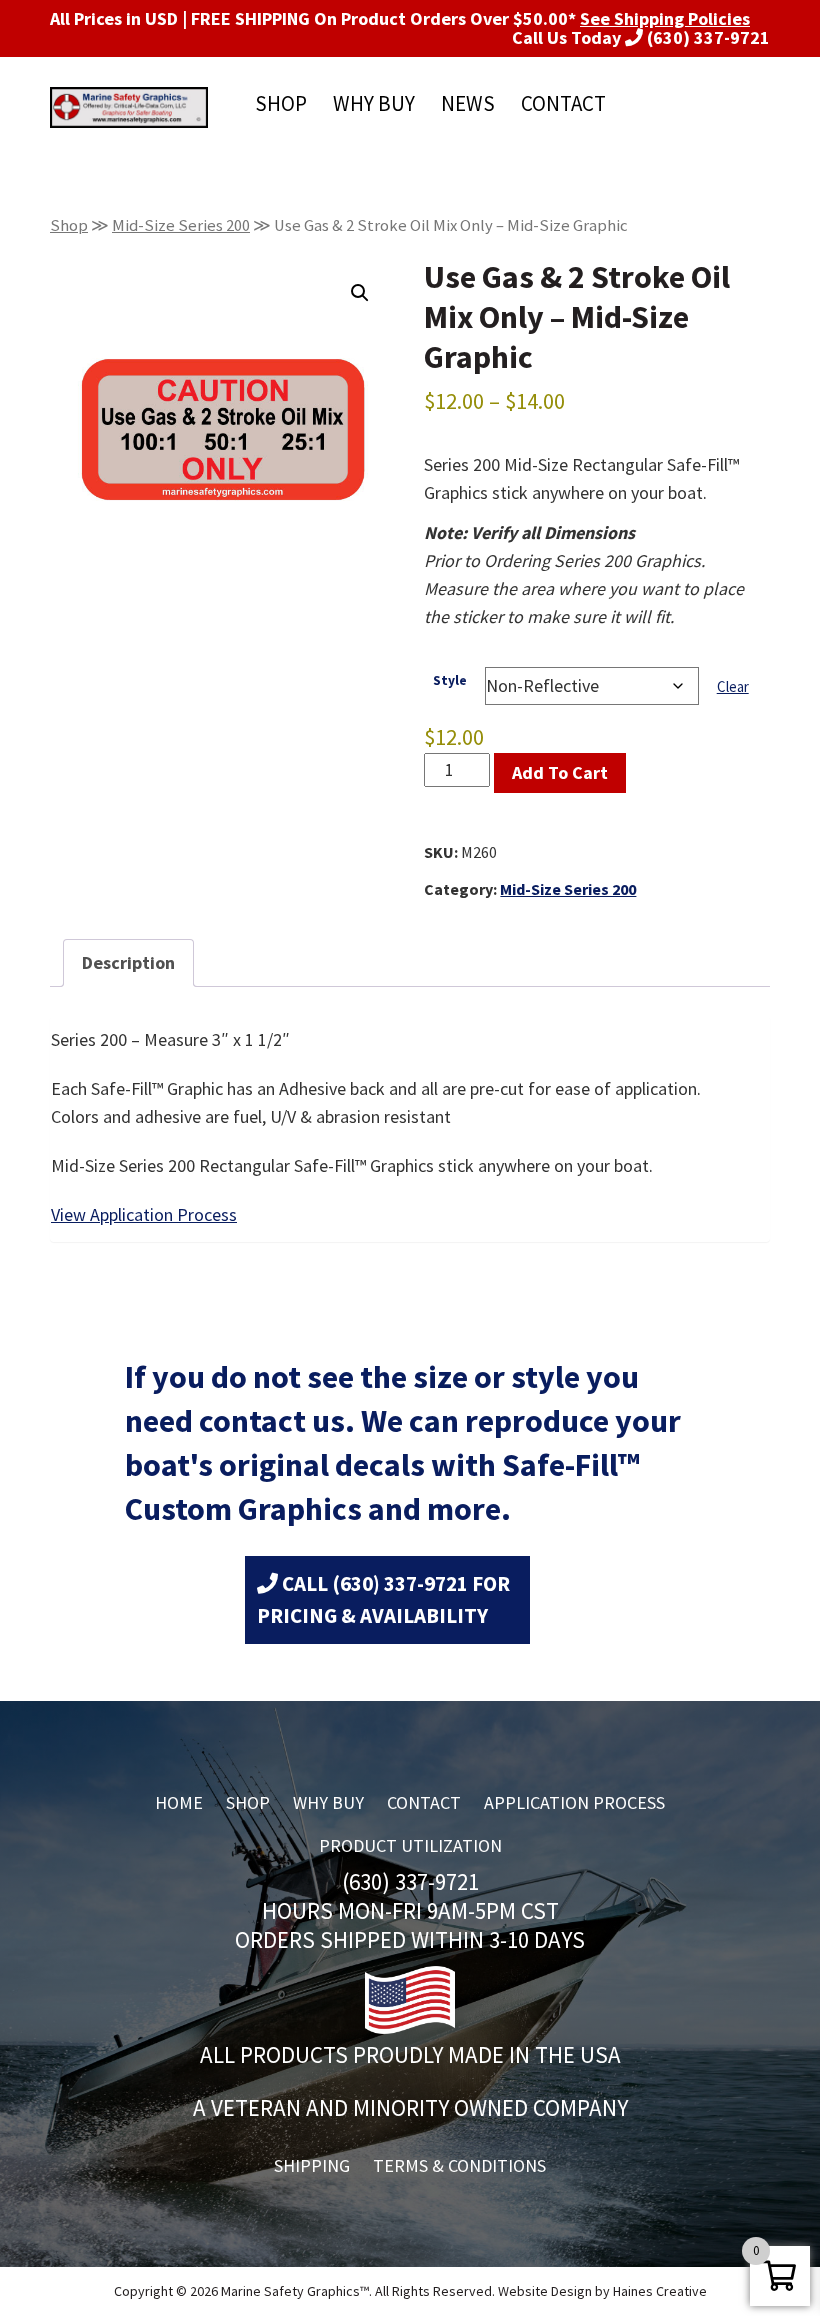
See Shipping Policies (665, 19)
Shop (281, 103)
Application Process (574, 1802)
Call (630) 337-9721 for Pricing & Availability (383, 1599)
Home (179, 1802)
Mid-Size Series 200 (181, 225)
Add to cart (560, 772)
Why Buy (374, 103)
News (468, 103)
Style (450, 680)
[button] (360, 293)
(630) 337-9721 (706, 37)
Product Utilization (410, 1845)
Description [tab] (128, 962)
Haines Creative (660, 2291)
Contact (563, 103)
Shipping (312, 2165)
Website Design (545, 2291)
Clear (733, 686)
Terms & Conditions (459, 2165)
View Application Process (144, 1214)
